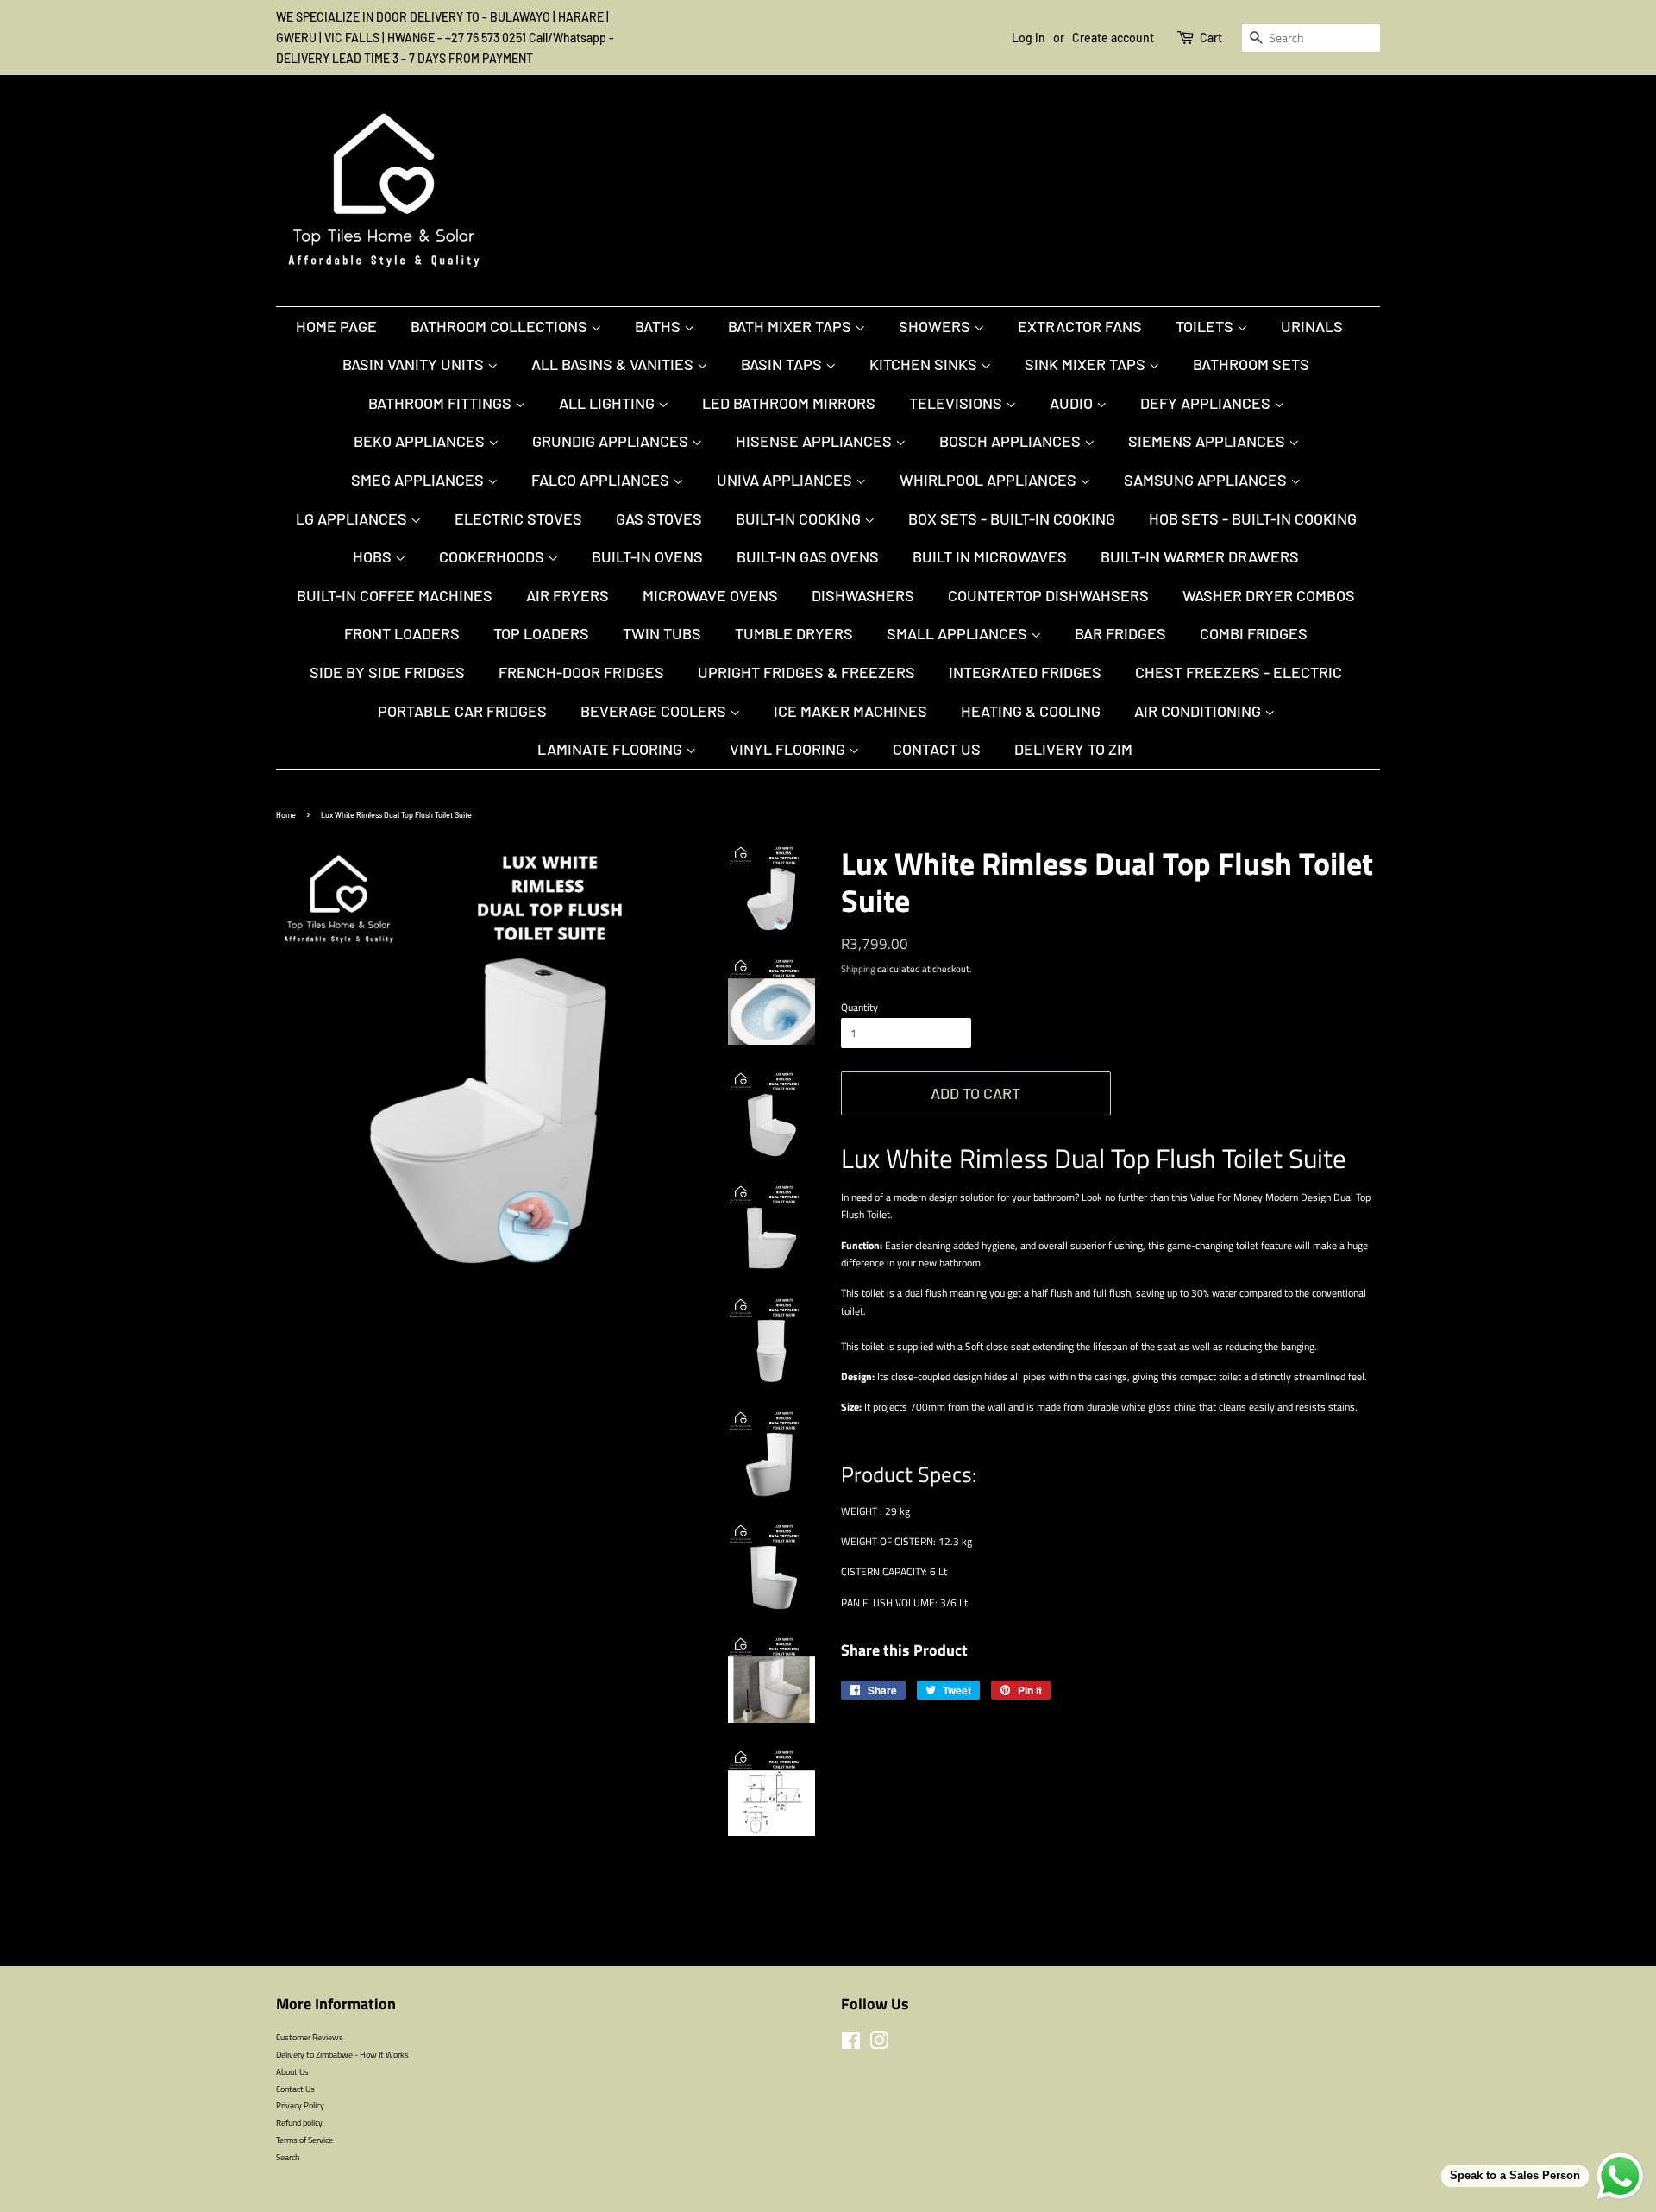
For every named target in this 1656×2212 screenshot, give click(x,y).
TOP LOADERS (541, 633)
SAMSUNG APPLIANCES (1207, 480)
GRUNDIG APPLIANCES (612, 441)
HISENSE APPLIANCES (815, 441)
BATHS (659, 326)
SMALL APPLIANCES (959, 633)
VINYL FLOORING (789, 749)
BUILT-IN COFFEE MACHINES (395, 595)
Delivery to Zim (1073, 749)
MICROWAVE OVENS (710, 595)
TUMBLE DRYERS (794, 633)
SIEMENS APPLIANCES (1208, 441)
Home (286, 815)
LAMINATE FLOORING (612, 749)
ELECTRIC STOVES (518, 518)
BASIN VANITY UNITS (415, 364)
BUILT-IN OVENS (647, 556)
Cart (1211, 38)
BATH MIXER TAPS (791, 326)
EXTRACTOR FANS (1080, 326)
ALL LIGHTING (608, 403)
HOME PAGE (336, 326)
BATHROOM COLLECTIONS (501, 326)
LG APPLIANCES (353, 518)
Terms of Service (304, 2140)
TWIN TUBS (662, 633)
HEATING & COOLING (1031, 711)
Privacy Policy (300, 2105)
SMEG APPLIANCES (419, 480)
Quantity (859, 1007)
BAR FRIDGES (1120, 633)
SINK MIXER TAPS (1087, 364)
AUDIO (1073, 403)
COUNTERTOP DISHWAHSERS (1048, 595)
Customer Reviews (310, 2037)
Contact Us (937, 749)
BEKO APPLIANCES (421, 441)
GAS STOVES (659, 518)
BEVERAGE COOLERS (655, 711)
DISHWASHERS (863, 595)
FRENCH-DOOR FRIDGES (581, 672)
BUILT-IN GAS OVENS (808, 556)
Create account (1113, 38)
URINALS (1312, 326)
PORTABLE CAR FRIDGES (462, 711)
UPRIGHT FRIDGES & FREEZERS (806, 672)
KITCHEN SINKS (925, 364)
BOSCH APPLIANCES (1012, 441)
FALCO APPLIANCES (602, 480)
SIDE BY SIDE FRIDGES (387, 672)
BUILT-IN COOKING (800, 518)
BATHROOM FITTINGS (442, 403)
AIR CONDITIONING (1199, 711)
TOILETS (1206, 326)
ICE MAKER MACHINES (850, 711)
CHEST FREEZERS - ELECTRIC (1239, 672)
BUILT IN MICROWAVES (990, 556)
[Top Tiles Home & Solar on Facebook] (851, 2045)
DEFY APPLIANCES (1207, 403)
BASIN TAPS (783, 364)
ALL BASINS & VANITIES (614, 364)
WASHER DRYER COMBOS (1269, 595)
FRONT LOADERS (402, 633)
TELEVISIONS (957, 403)
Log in (1029, 38)
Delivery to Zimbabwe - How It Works (342, 2054)
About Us (292, 2071)
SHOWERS (936, 326)
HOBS (374, 556)
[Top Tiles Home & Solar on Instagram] (879, 2045)
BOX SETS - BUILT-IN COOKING (1012, 518)
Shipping (858, 969)
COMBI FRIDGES (1254, 633)
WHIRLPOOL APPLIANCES (990, 480)
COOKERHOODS (493, 556)
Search (288, 2157)
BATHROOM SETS (1251, 364)
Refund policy (299, 2122)
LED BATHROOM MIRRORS (789, 403)
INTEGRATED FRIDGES (1025, 672)
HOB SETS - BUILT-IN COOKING (1253, 518)
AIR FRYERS (568, 595)
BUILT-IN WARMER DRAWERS (1200, 556)
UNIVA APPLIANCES (786, 480)
